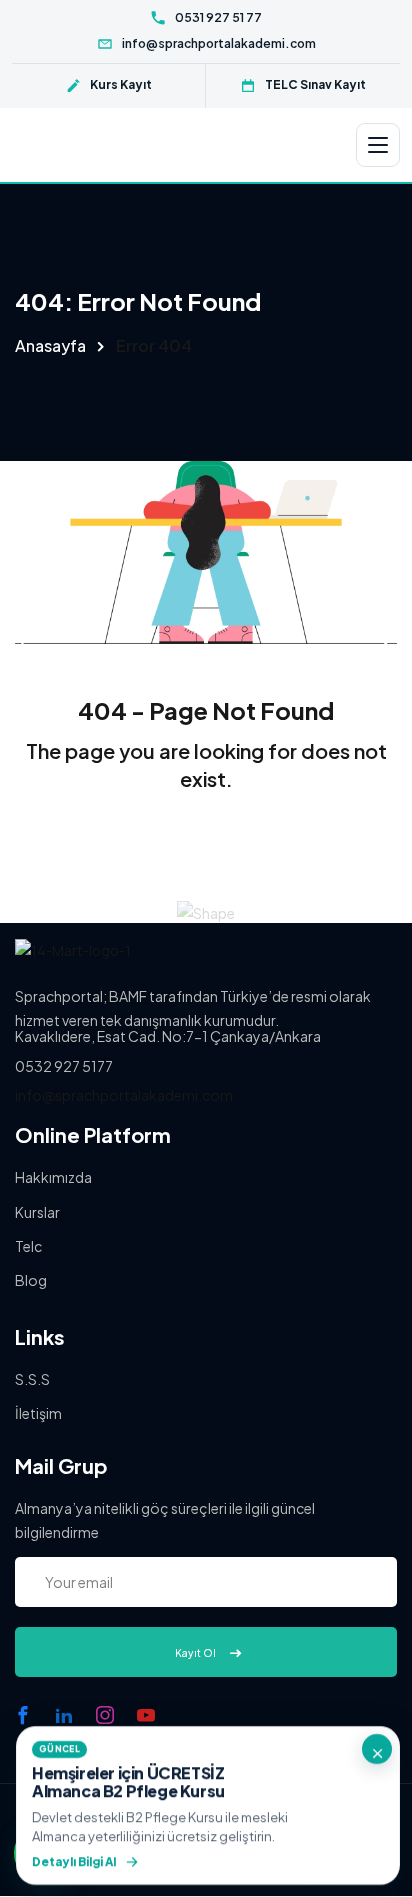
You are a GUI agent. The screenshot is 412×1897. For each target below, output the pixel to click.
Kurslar (37, 1212)
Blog (31, 1280)
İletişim (38, 1413)
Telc (28, 1246)
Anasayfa (50, 345)
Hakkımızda (53, 1177)
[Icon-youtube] (146, 1715)
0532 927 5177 (64, 1066)
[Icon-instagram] (105, 1715)
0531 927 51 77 (218, 17)
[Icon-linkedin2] (64, 1715)
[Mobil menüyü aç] (378, 145)
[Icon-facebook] (23, 1715)
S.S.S (32, 1379)
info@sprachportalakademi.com (219, 43)
